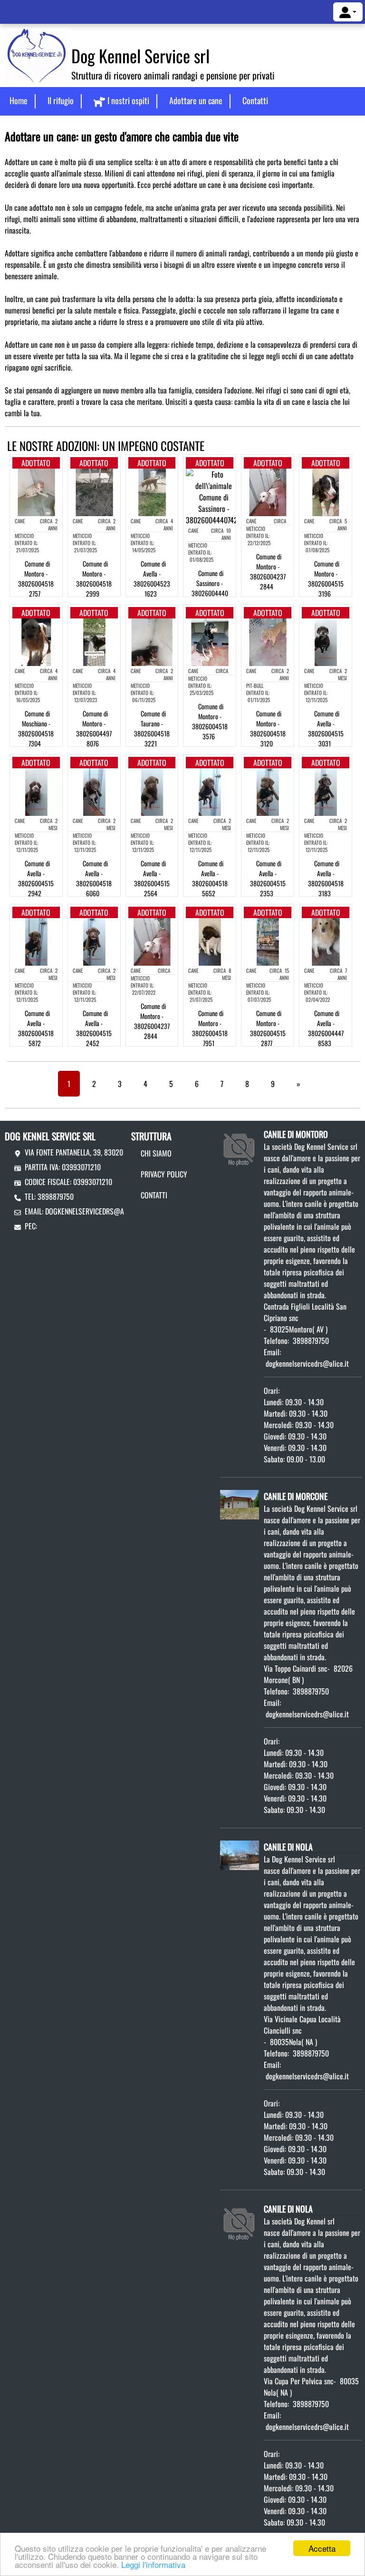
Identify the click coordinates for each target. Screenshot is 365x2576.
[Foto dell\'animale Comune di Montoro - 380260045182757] (36, 491)
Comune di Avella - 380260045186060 (94, 878)
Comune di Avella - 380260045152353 (268, 878)
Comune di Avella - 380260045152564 (152, 878)
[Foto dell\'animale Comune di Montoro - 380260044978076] (94, 641)
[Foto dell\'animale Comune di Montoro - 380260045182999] (94, 491)
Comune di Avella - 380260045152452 (94, 1028)
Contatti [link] (255, 100)
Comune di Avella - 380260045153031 (326, 728)
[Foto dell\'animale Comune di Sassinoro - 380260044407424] (214, 496)
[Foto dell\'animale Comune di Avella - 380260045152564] (152, 791)
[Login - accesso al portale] (348, 12)
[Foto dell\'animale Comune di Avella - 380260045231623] (152, 491)
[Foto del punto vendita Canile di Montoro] (240, 1146)
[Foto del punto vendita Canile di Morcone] (240, 1504)
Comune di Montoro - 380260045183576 (210, 721)
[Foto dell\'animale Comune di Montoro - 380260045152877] (268, 941)
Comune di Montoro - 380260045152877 (268, 1028)
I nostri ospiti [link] (128, 100)
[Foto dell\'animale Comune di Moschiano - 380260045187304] (36, 641)
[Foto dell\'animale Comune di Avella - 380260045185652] (210, 791)
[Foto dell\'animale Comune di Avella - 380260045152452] (94, 941)
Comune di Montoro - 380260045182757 (36, 578)
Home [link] (19, 100)
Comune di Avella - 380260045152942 (36, 878)
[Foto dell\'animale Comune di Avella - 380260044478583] (326, 941)
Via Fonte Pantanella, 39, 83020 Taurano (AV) (95, 1152)
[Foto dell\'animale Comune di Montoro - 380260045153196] (326, 491)
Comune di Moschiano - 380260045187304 (36, 728)
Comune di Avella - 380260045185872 (36, 1028)
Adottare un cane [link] (196, 100)
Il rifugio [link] (61, 100)
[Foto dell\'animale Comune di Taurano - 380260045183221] (152, 641)
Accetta (322, 2548)
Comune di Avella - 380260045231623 (152, 578)
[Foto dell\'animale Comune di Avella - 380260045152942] (36, 791)
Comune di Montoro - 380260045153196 (326, 578)
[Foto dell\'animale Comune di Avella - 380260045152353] (268, 791)
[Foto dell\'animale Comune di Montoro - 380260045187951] (210, 941)
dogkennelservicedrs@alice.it (94, 1211)
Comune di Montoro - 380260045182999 (94, 578)
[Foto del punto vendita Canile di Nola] (240, 1854)
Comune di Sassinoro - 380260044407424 (210, 588)
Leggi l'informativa (153, 2564)
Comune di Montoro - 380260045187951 (210, 1028)
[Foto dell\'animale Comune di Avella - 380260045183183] (326, 791)
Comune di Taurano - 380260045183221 (152, 728)
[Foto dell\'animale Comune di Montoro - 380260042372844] (268, 491)
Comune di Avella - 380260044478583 (326, 1028)
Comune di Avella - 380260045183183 (326, 878)
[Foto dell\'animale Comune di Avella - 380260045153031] (326, 641)
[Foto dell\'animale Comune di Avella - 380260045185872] (36, 941)
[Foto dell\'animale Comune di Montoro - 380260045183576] (210, 641)
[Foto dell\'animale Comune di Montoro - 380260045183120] (268, 641)
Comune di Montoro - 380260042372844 (268, 571)
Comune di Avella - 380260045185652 (210, 878)
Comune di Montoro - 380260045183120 (268, 728)
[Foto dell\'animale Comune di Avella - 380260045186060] (94, 791)
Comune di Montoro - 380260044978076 (94, 728)
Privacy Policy (164, 1174)
